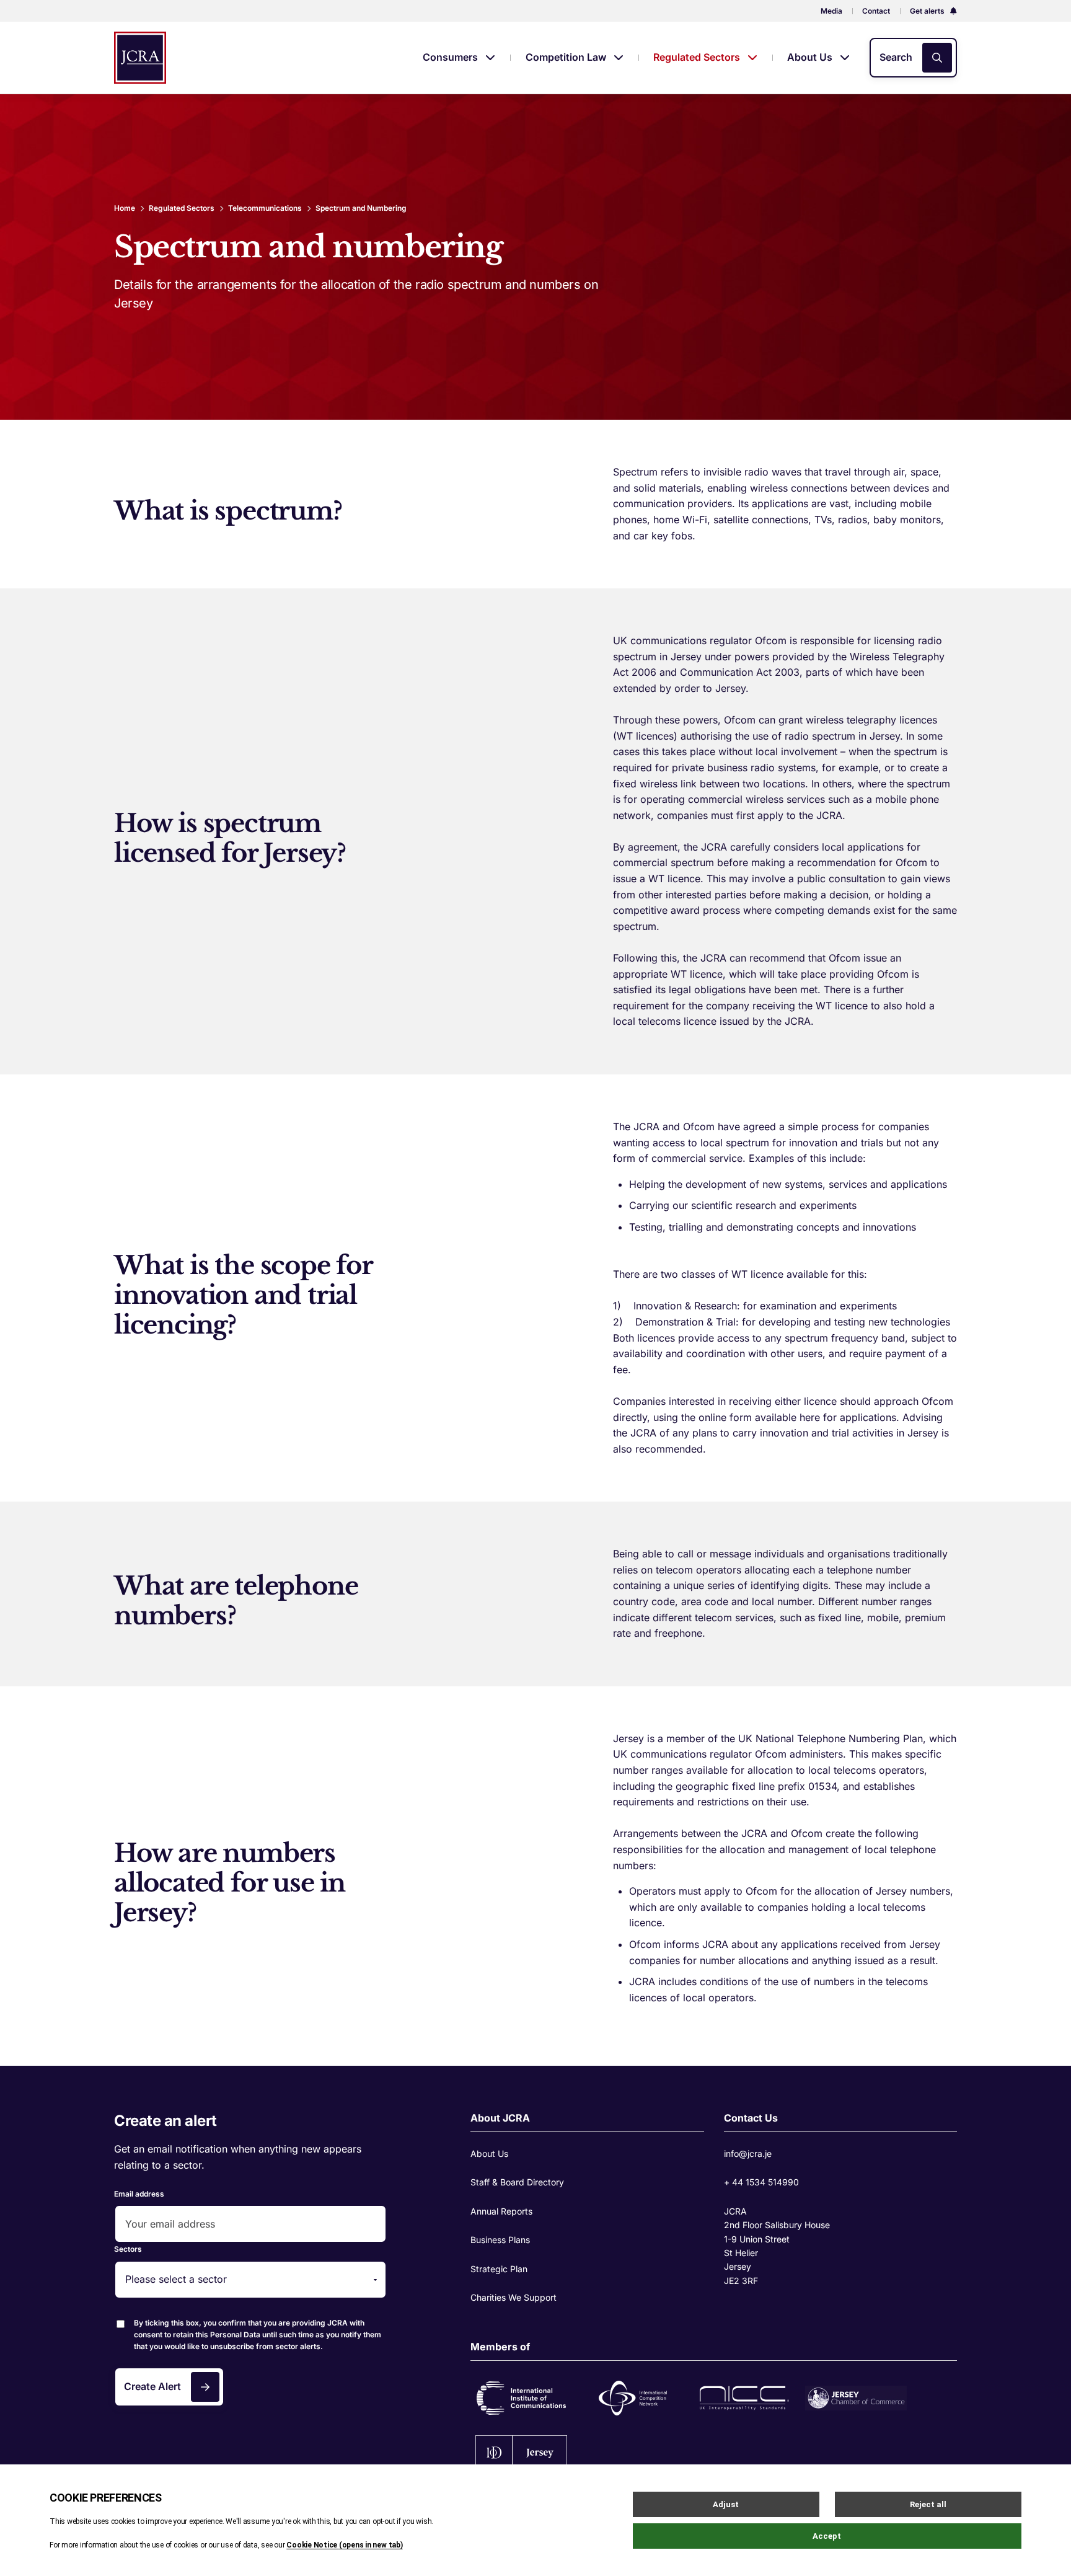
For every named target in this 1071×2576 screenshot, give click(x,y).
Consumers (452, 57)
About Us (811, 57)
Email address (139, 2194)
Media (831, 11)
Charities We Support (513, 2297)
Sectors (128, 2249)
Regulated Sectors (698, 57)
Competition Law (567, 57)
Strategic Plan (499, 2269)
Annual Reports (501, 2211)
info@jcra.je (748, 2153)
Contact (876, 11)
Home (125, 208)
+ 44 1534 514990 (761, 2182)
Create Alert (152, 2386)
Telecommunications (265, 208)
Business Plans (500, 2240)
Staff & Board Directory (517, 2182)
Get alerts (928, 11)
